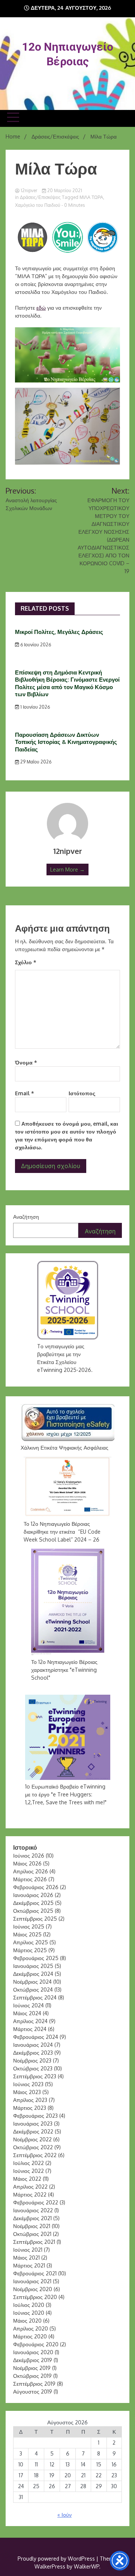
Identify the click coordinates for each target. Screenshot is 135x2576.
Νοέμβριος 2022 (32, 2139)
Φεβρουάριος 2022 (36, 2202)
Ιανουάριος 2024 (33, 2045)
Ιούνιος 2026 (29, 1856)
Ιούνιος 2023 (28, 2084)
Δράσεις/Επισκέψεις (40, 197)
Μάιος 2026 (27, 1863)
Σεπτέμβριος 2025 (35, 1919)
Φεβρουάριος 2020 (36, 2344)
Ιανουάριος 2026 (33, 1895)
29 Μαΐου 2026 (35, 762)
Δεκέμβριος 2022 (33, 2131)
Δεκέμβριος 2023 (33, 2053)
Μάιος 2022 (27, 2179)
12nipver (29, 190)
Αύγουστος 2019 (33, 2392)
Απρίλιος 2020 (31, 2328)
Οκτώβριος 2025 (33, 1911)
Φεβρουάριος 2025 (36, 1958)
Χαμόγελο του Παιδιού (38, 205)
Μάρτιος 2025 (30, 1950)
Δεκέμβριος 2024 (33, 1974)
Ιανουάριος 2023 (33, 2124)
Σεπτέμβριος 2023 (35, 2076)
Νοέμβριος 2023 (32, 2060)
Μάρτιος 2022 (30, 2194)
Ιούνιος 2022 (28, 2171)
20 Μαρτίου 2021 (64, 190)
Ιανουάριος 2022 (33, 2210)
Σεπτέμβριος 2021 (34, 2242)
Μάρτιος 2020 (30, 2336)
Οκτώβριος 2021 (32, 2234)
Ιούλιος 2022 (28, 2163)
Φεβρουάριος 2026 (36, 1887)
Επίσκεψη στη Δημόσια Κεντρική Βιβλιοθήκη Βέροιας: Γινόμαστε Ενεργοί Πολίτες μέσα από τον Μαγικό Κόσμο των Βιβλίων (67, 684)
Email (25, 1093)
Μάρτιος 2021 (29, 2265)
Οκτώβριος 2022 (33, 2147)
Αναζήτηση (26, 1217)
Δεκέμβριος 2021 (32, 2218)
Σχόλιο (26, 962)
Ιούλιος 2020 (29, 2305)
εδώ (41, 308)
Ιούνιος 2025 (29, 1926)
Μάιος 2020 (27, 2321)
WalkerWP (86, 2566)
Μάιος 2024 (27, 2013)
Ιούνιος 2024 (28, 2005)
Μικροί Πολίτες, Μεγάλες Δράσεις (59, 632)
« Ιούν (64, 2515)
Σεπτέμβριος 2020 (35, 2297)
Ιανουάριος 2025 (33, 1966)
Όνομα (26, 1062)
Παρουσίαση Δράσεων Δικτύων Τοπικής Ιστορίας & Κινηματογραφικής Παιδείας (66, 742)
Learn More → (67, 869)
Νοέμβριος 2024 (32, 1982)
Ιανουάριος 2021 (32, 2281)
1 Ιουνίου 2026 (34, 707)
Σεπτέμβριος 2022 (35, 2155)
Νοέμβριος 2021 (32, 2226)
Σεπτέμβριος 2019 (34, 2384)
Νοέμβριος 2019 (32, 2368)
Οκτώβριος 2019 (32, 2376)
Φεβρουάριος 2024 (36, 2037)
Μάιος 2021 (26, 2258)
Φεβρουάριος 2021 (35, 2273)
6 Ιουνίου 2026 (35, 645)
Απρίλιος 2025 (31, 1942)
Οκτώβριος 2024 (33, 1990)
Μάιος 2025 (27, 1934)
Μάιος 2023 (27, 2092)
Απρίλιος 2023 (30, 2100)
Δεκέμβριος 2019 (33, 2360)
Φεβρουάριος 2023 (35, 2116)
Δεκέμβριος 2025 (33, 1903)
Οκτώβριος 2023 (33, 2068)
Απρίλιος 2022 (30, 2187)
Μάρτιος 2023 (30, 2108)
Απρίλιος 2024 (30, 2021)
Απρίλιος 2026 (31, 1871)
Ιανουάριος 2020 (33, 2352)
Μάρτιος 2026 (30, 1879)
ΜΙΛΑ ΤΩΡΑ (91, 197)
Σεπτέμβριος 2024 (35, 1997)
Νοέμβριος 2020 (33, 2289)
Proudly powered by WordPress (57, 2559)
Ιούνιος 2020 (29, 2313)
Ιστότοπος (82, 1093)
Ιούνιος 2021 (28, 2250)
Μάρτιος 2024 (30, 2029)
